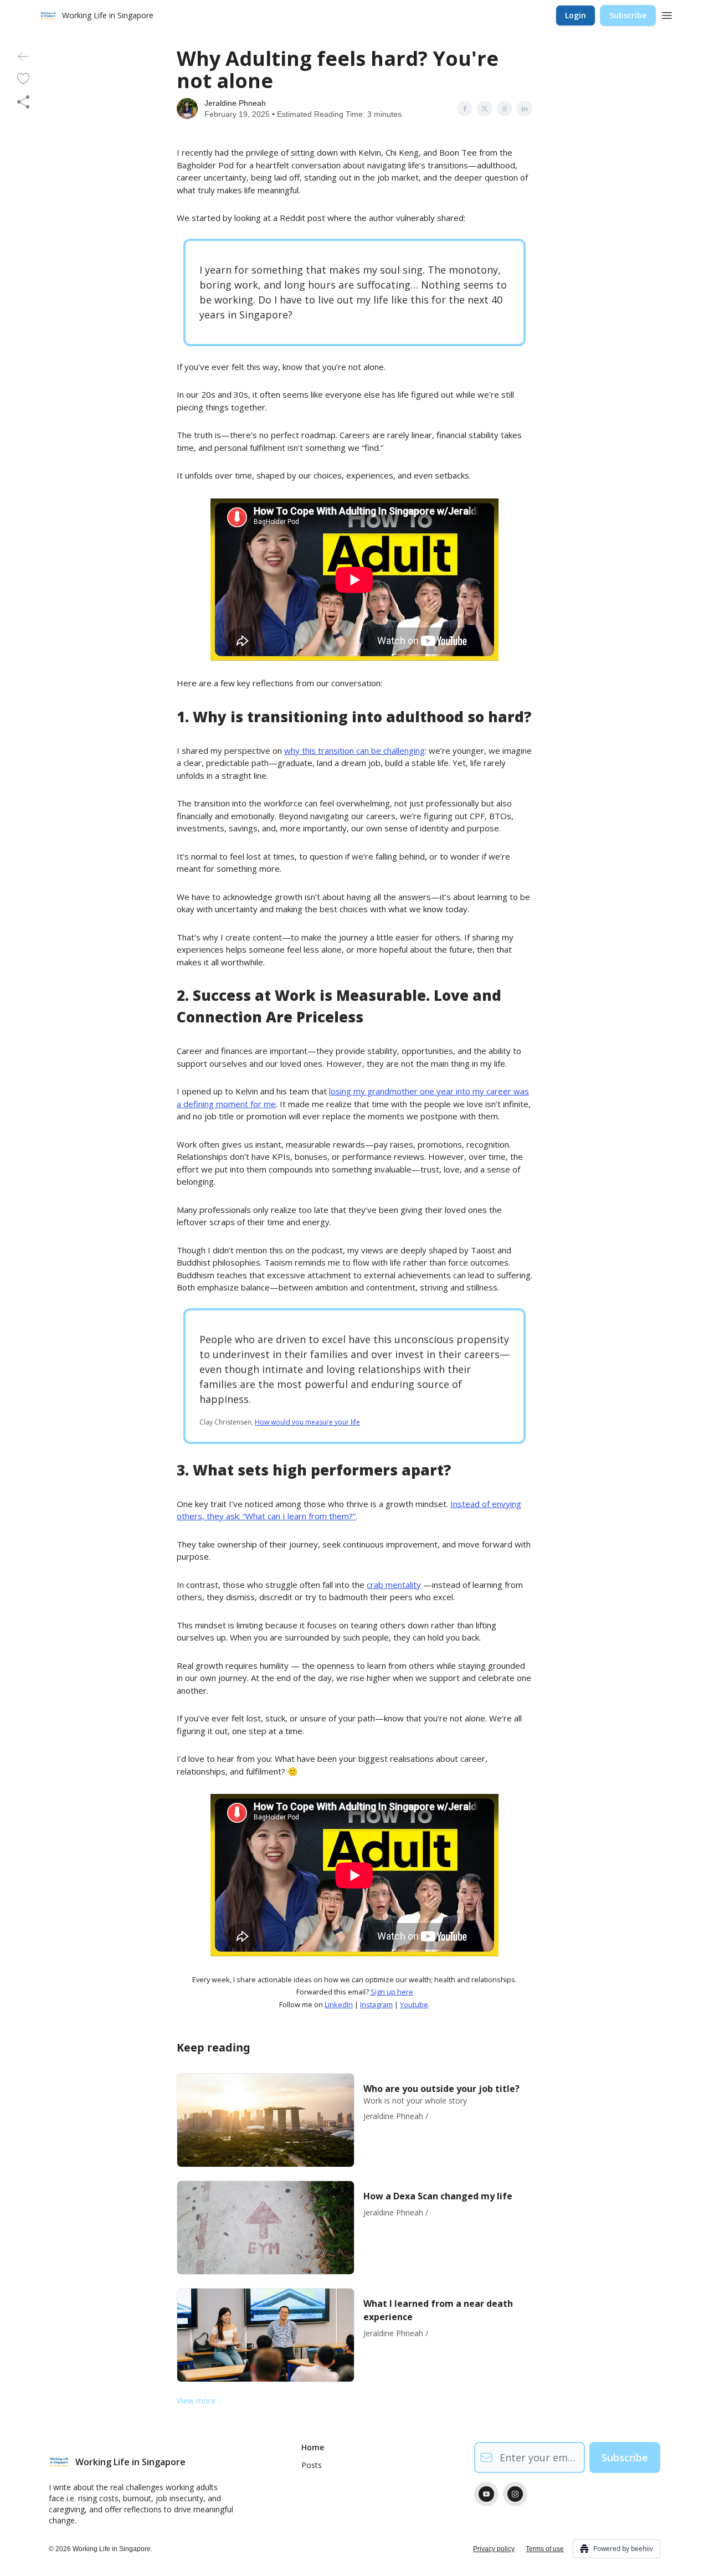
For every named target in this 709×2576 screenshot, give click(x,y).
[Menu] (667, 14)
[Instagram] (515, 2494)
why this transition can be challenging (354, 750)
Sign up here (392, 1992)
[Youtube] (486, 2494)
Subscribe (628, 15)
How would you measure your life (307, 1422)
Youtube (414, 2004)
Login (576, 15)
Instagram (376, 2004)
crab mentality (394, 1585)
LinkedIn (339, 2004)
